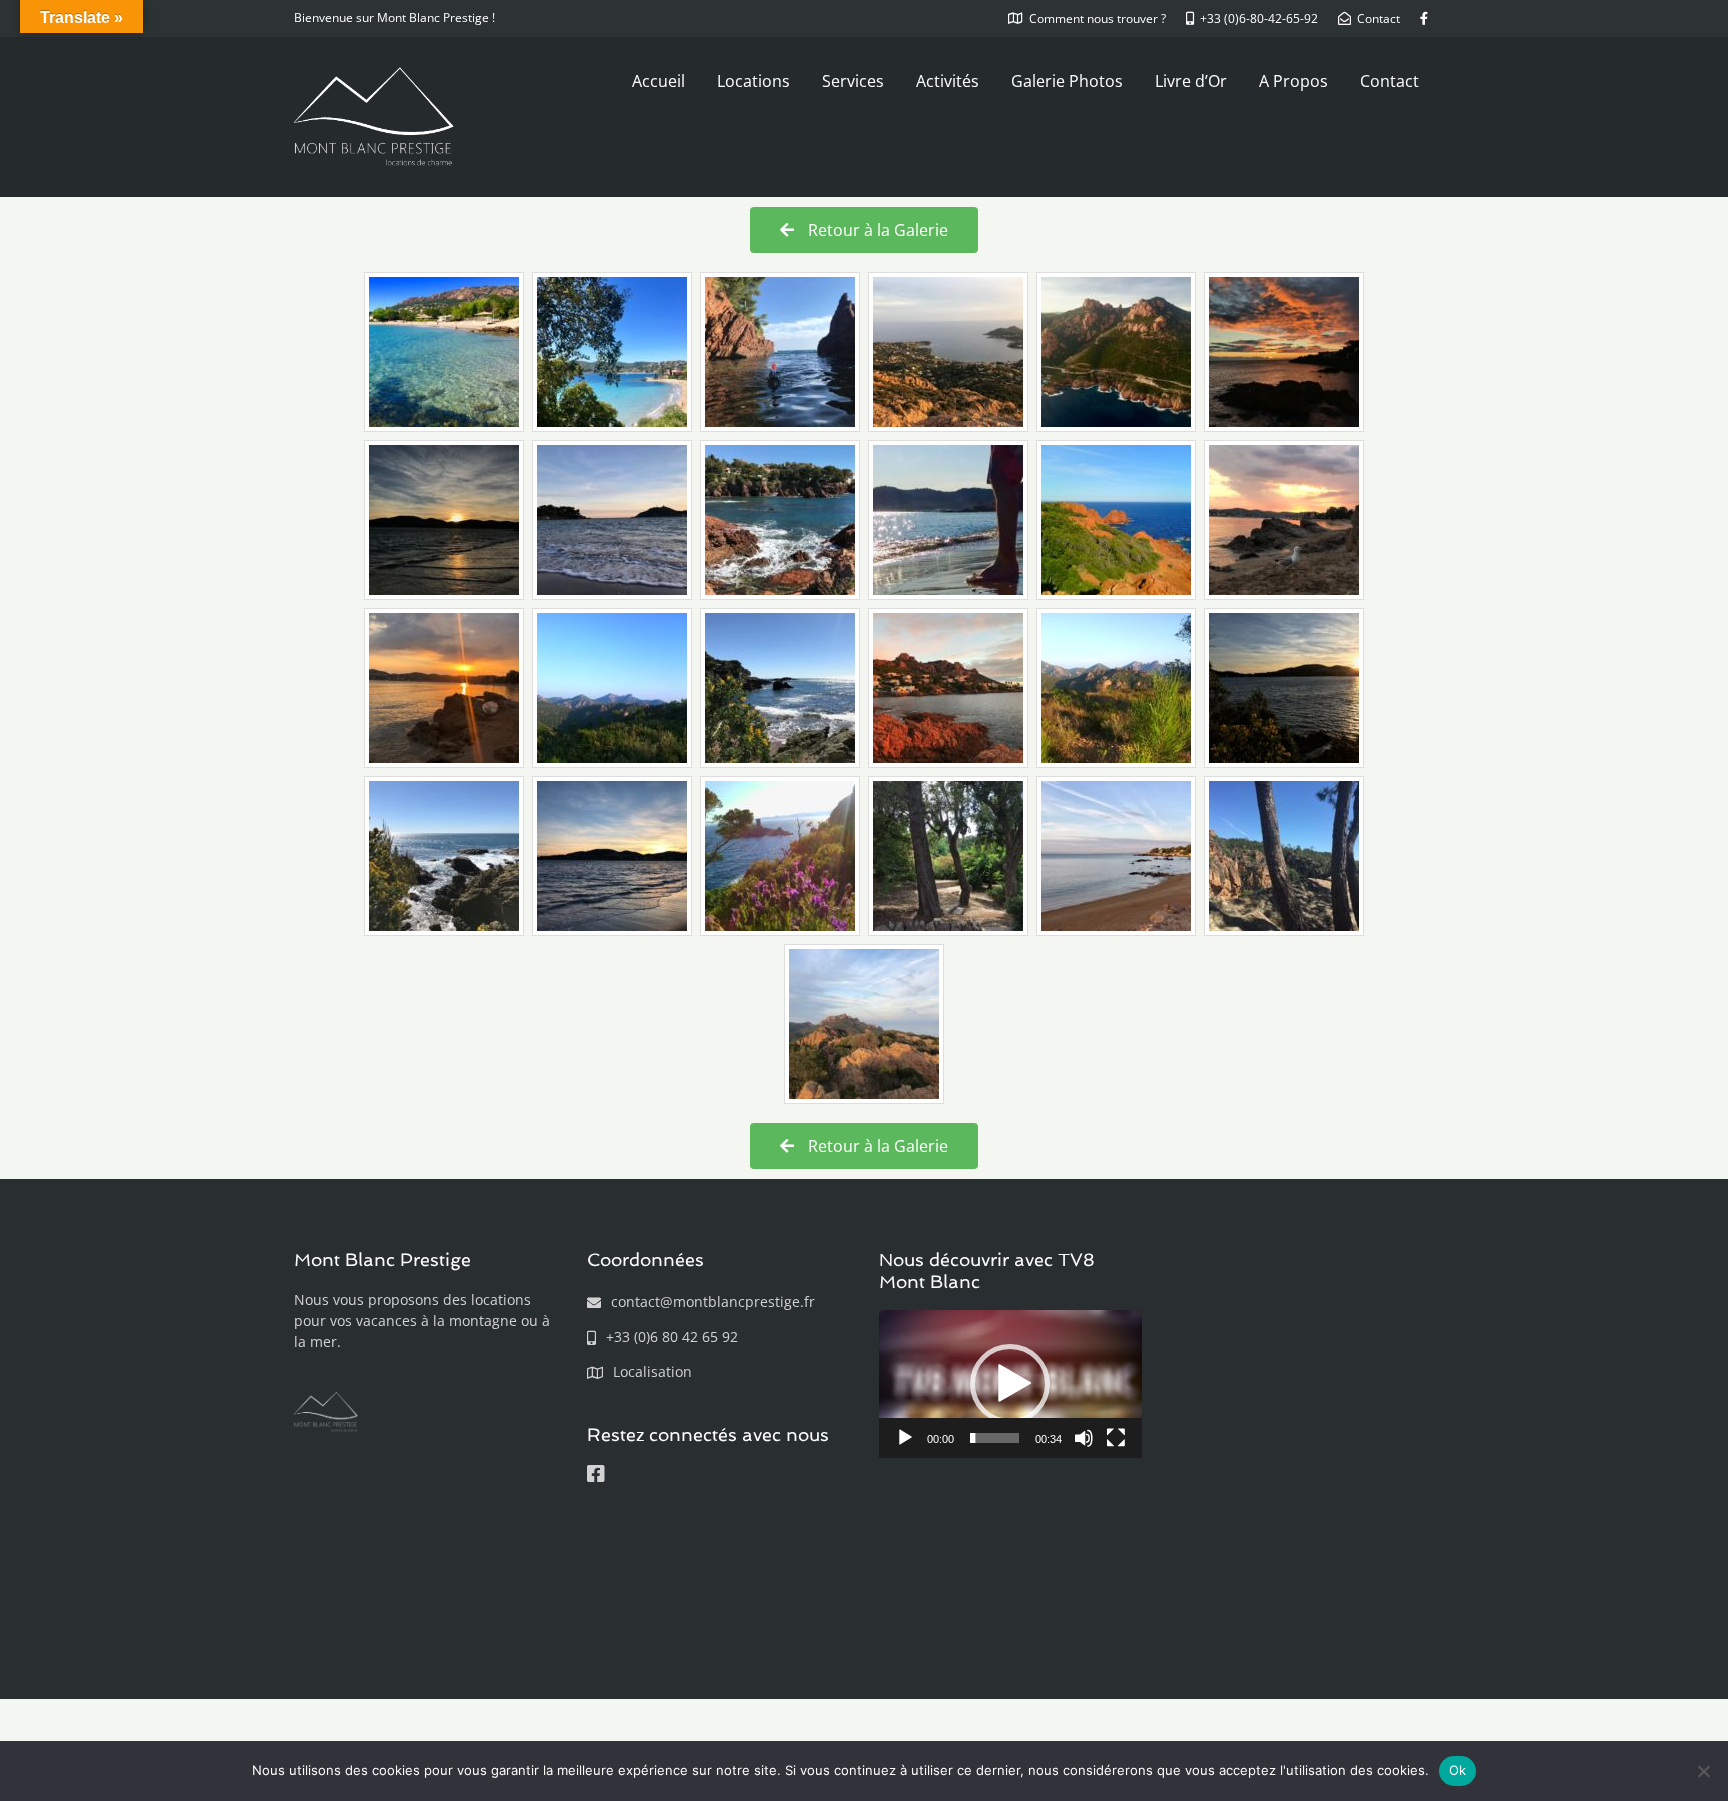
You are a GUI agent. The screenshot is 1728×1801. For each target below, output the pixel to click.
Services (853, 81)
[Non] (1703, 1771)
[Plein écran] (1116, 1438)
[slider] (994, 1438)
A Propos (1293, 81)
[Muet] (1084, 1438)
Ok (1458, 1770)
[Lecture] (905, 1438)
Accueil (658, 81)
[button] (1010, 1384)
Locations (753, 81)
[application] (1010, 1384)
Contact (1389, 81)
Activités (947, 81)
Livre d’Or (1191, 81)
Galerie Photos (1067, 81)
